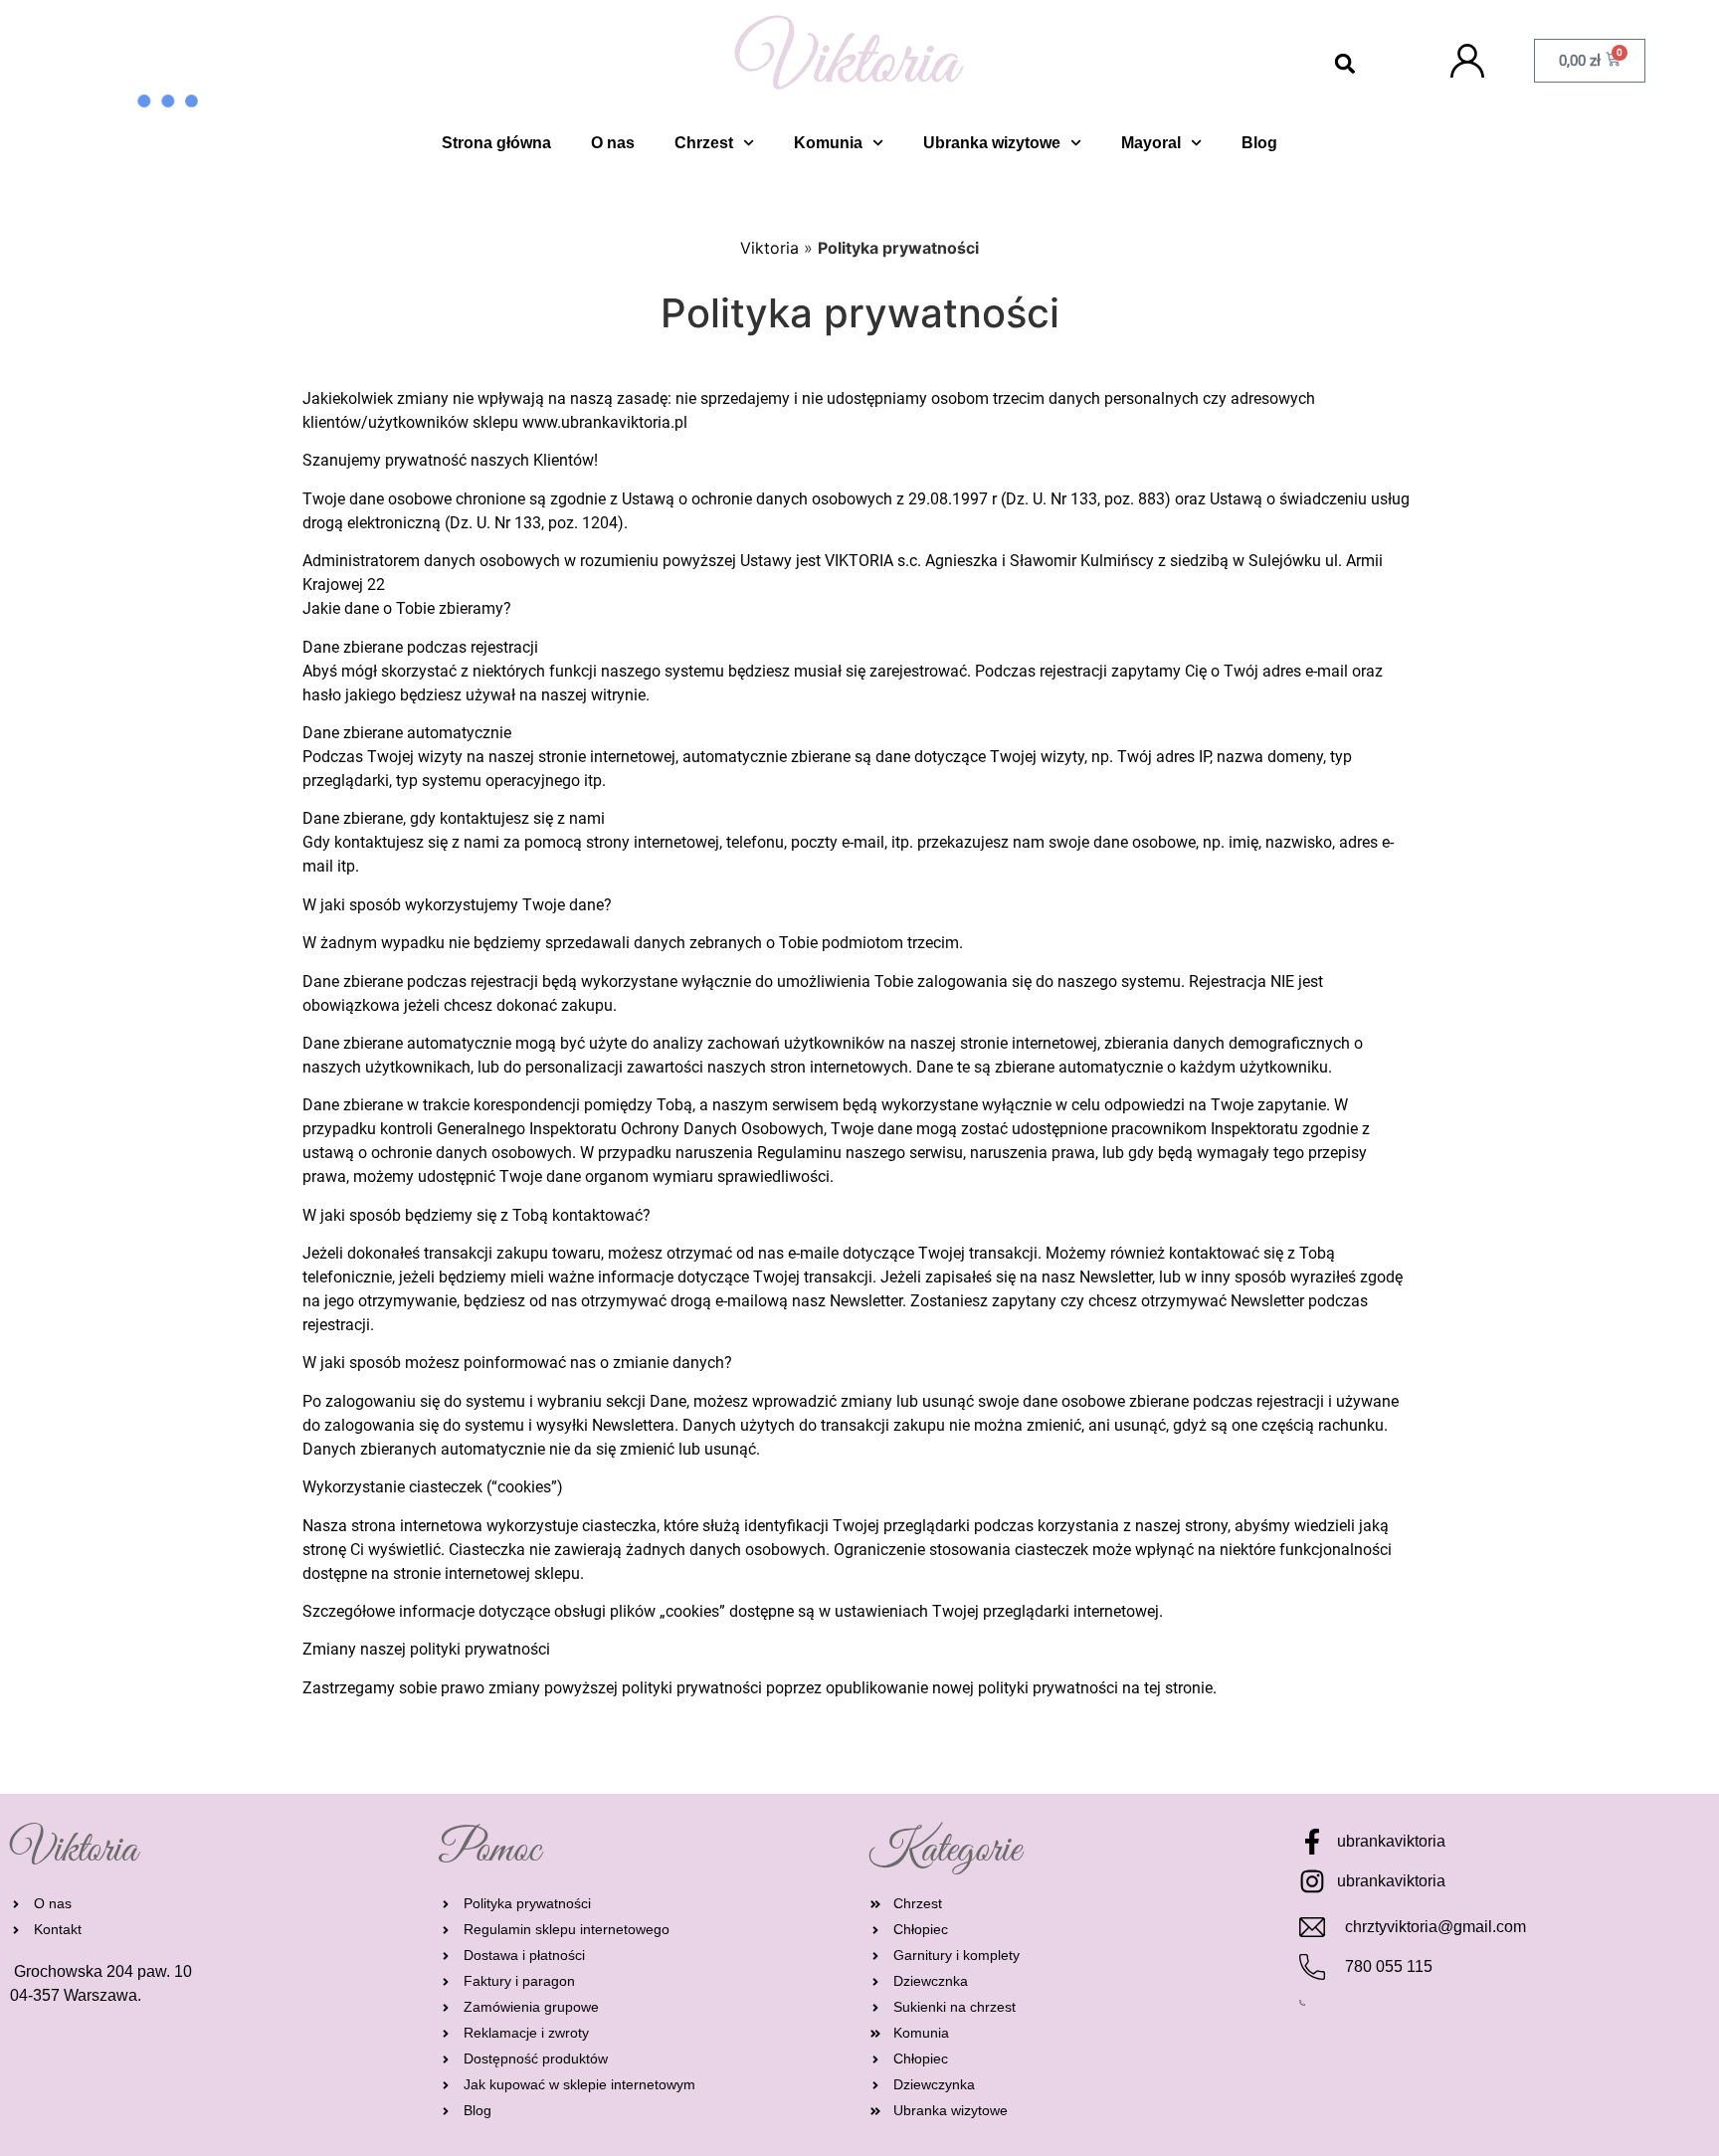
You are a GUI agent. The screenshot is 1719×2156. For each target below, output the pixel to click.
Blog (1259, 143)
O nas (613, 143)
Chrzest (704, 143)
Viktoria (769, 248)
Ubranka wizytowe (992, 143)
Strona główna (496, 143)
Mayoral (1151, 143)
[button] (1345, 64)
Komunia (828, 143)
